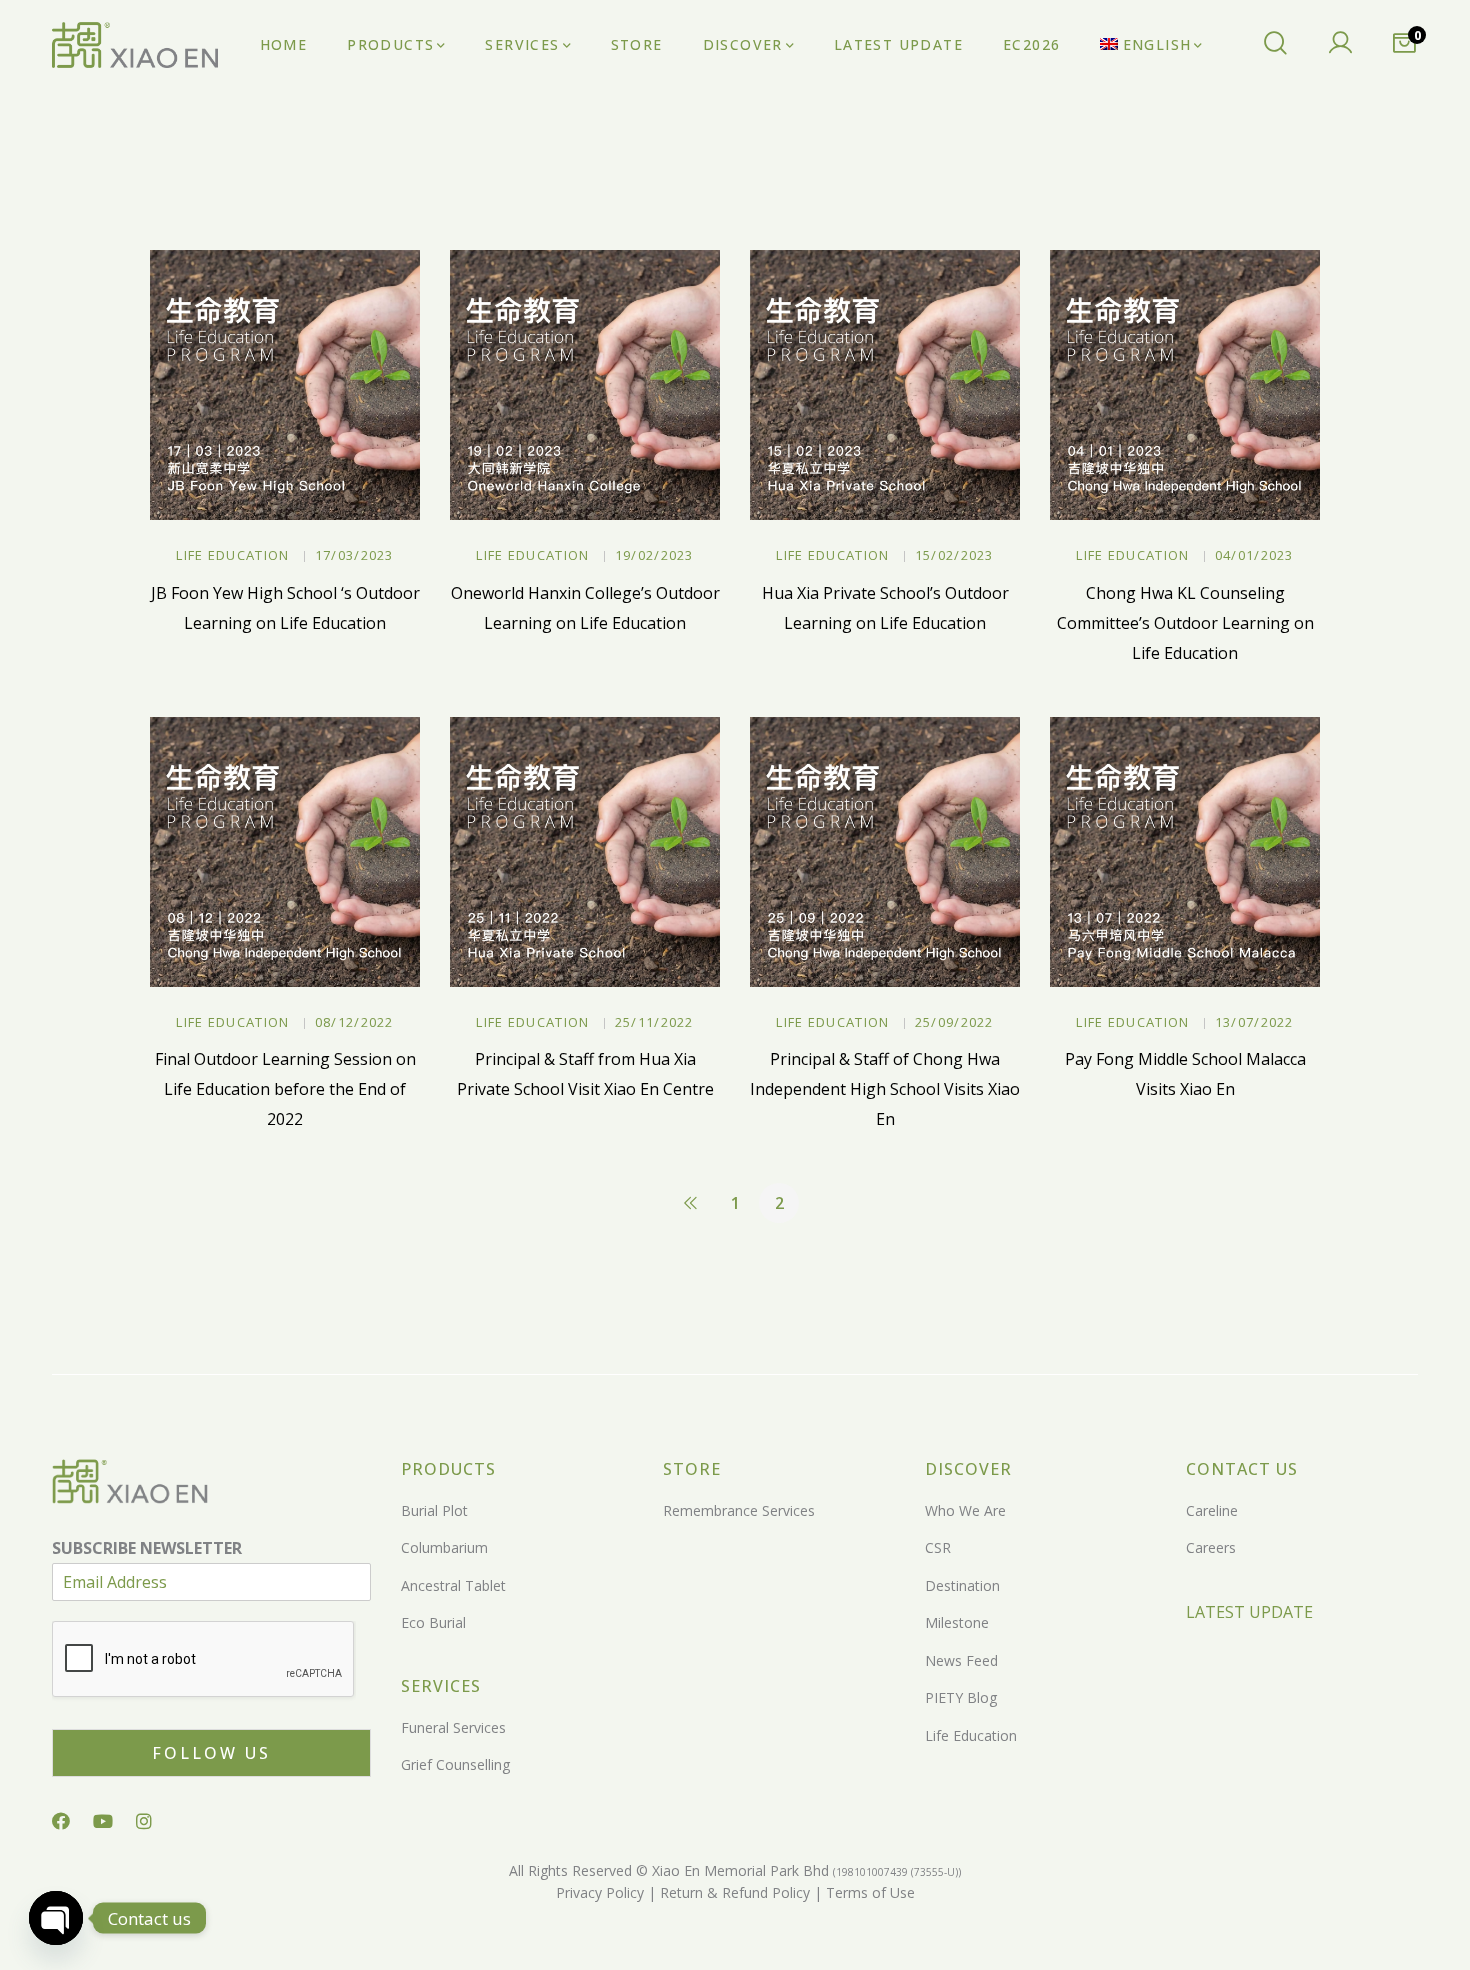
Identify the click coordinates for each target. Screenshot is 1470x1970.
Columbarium (444, 1547)
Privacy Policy (600, 1892)
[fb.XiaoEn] (61, 1821)
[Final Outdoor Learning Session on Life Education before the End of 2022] (285, 852)
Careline (1212, 1510)
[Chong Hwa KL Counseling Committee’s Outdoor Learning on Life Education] (1185, 385)
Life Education (232, 555)
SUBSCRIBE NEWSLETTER (147, 1548)
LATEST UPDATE (1249, 1612)
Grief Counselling (455, 1764)
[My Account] (1340, 45)
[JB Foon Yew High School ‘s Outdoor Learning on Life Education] (285, 385)
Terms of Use (868, 1892)
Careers (1211, 1547)
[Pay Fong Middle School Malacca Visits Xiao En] (1185, 852)
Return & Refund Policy (733, 1892)
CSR (938, 1547)
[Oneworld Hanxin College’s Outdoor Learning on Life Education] (585, 385)
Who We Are (965, 1510)
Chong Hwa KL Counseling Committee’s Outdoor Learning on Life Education (1185, 623)
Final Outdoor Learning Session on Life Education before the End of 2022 (285, 1089)
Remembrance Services (739, 1510)
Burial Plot (434, 1510)
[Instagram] (144, 1821)
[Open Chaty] (56, 1918)
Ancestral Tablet (453, 1585)
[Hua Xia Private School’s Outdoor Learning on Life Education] (885, 385)
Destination (962, 1585)
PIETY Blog (961, 1697)
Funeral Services (453, 1727)
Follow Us (211, 1753)
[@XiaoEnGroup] (103, 1821)
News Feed (961, 1660)
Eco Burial (433, 1622)
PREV (691, 1203)
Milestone (957, 1622)
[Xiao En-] (135, 45)
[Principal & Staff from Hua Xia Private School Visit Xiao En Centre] (585, 852)
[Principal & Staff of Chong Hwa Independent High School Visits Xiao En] (885, 852)
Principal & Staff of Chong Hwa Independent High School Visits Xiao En (885, 1089)
